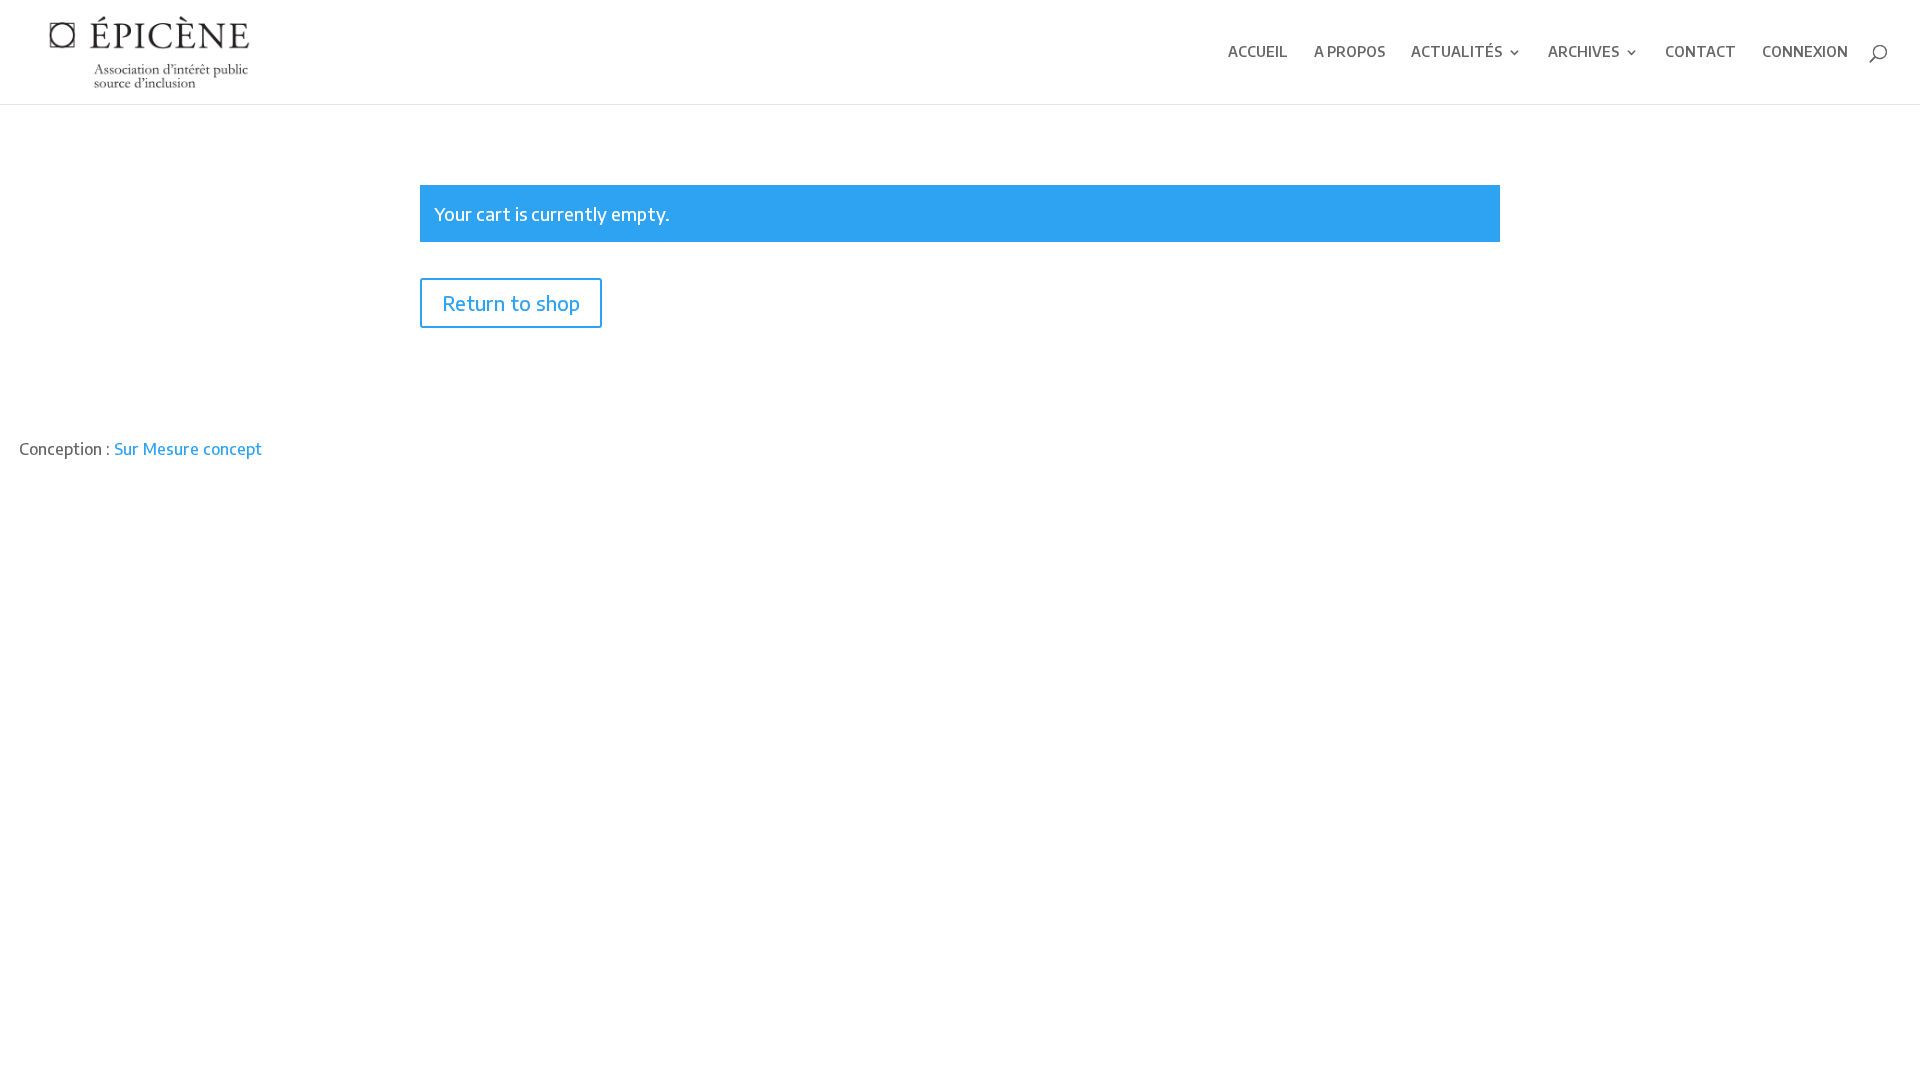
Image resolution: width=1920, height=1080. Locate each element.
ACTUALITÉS (1456, 52)
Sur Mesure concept (188, 449)
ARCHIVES (1583, 52)
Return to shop (511, 302)
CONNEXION (1805, 52)
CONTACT (1700, 52)
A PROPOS (1349, 52)
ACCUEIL (1258, 52)
